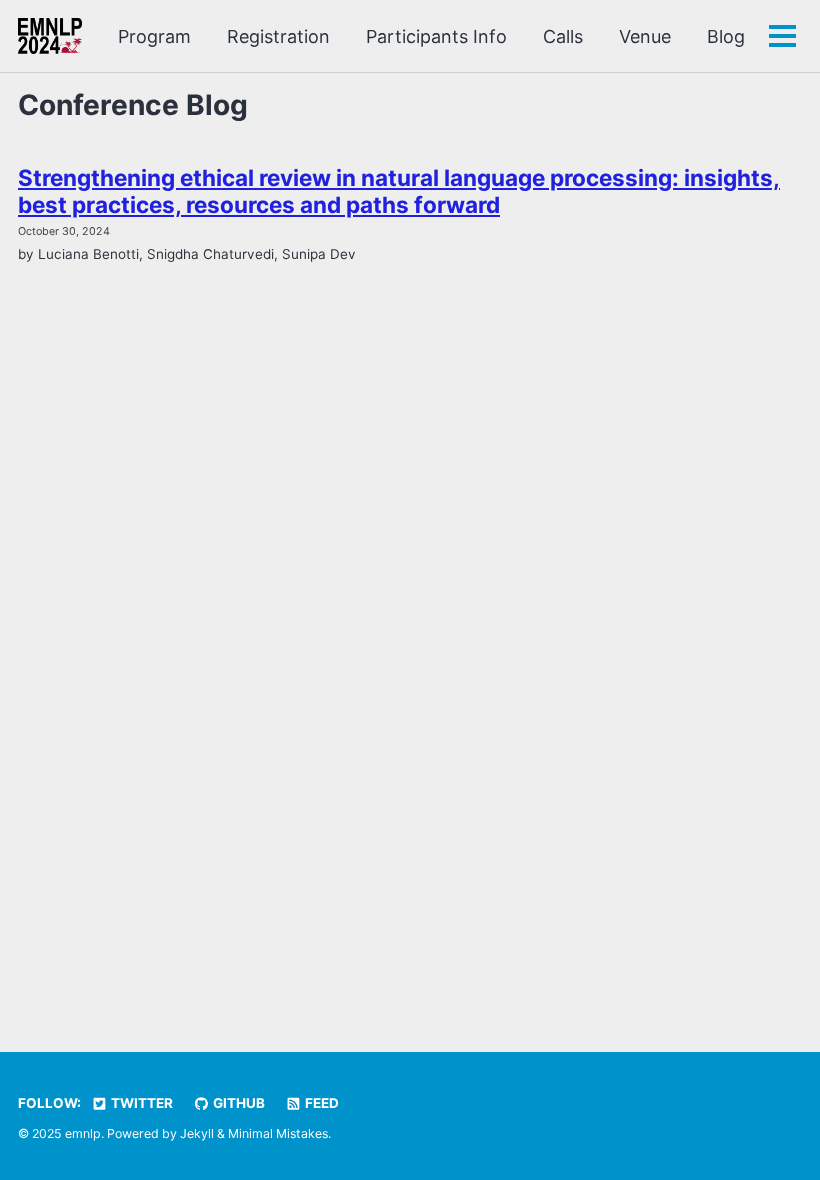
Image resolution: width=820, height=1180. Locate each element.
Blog (726, 36)
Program (154, 36)
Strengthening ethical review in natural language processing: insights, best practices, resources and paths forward (399, 191)
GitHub (237, 1103)
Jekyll (197, 1133)
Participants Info (436, 36)
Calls (563, 36)
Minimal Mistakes (278, 1133)
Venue (645, 36)
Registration (278, 36)
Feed (320, 1103)
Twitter (140, 1103)
